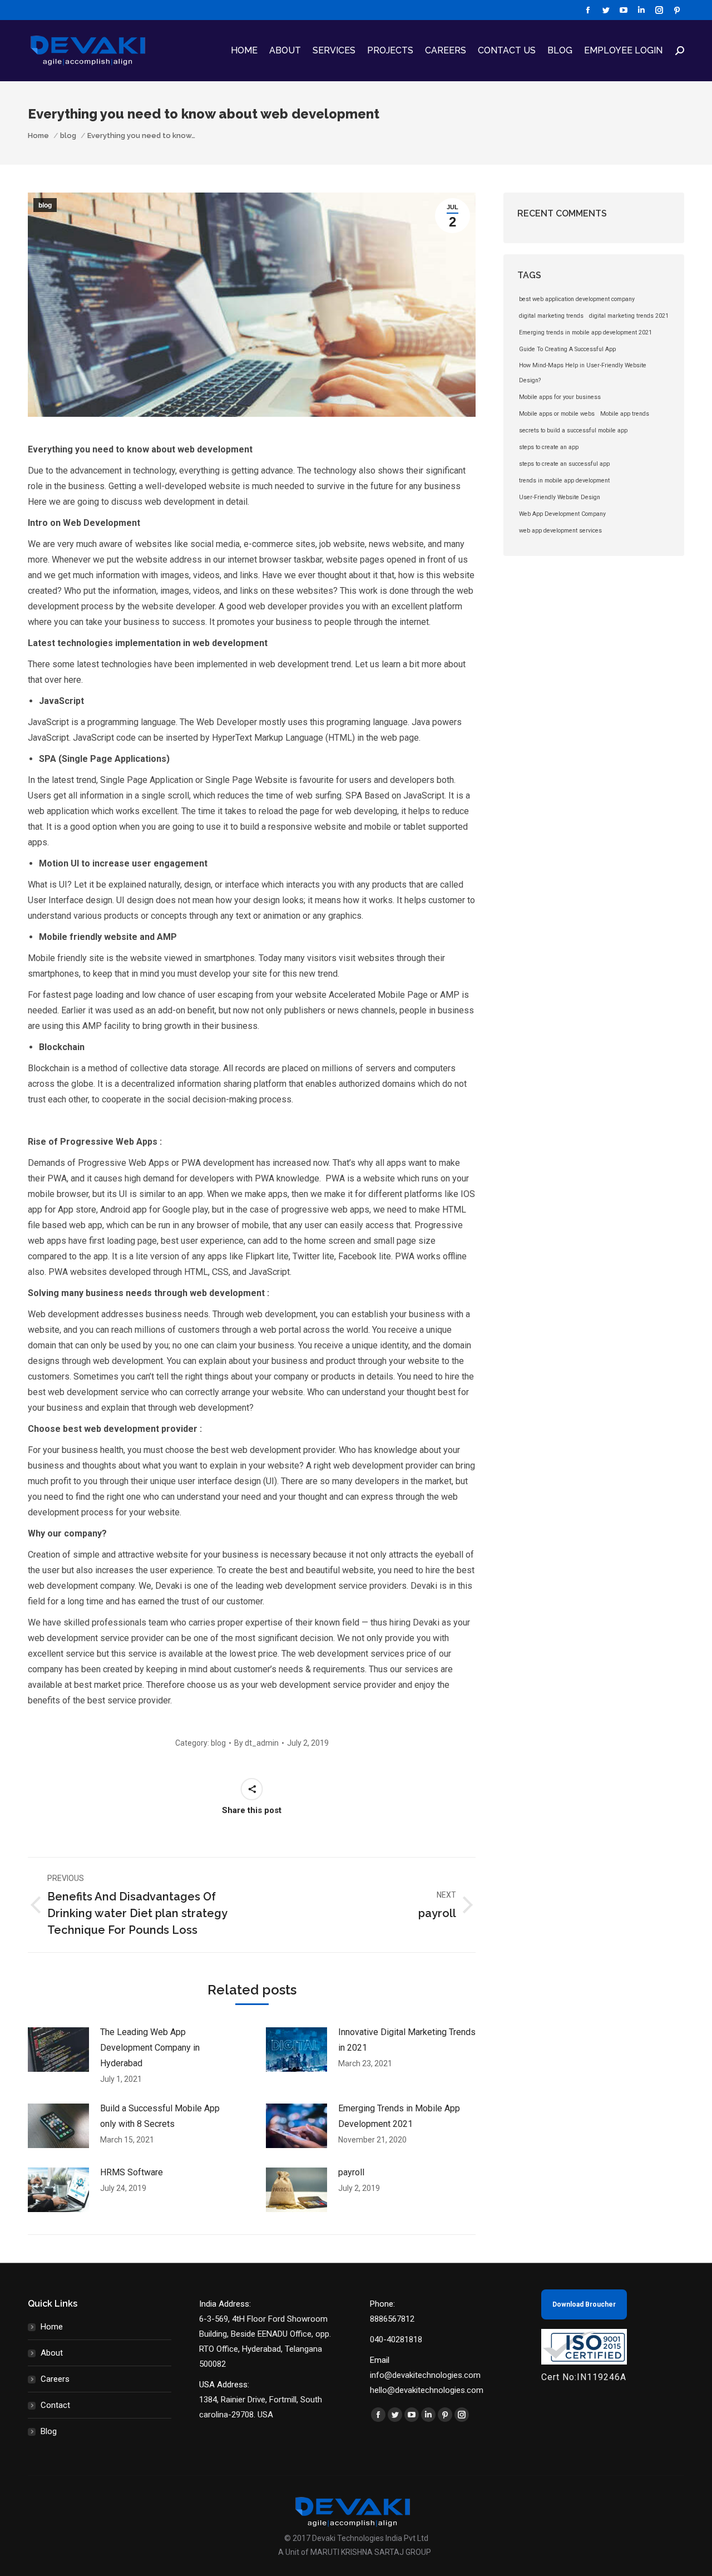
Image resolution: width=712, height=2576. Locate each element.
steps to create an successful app (564, 464)
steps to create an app (549, 447)
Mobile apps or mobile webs (557, 414)
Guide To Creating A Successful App (567, 349)
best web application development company (577, 299)
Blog (49, 2431)
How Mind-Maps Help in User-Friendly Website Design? (583, 373)
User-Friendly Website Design (560, 497)
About (52, 2353)
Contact (55, 2405)
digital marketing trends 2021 (629, 316)
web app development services (560, 531)
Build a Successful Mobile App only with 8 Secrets (160, 2116)
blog (45, 205)
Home (52, 2327)
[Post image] (58, 2050)
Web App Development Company (562, 514)
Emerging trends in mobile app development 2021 (585, 333)
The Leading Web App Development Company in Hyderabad (150, 2048)
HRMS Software (132, 2172)
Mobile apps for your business (560, 397)
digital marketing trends (551, 316)
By (256, 1743)
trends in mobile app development (564, 481)
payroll (351, 2172)
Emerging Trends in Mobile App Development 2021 (399, 2116)
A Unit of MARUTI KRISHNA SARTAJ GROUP (355, 2552)
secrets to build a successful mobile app (573, 430)
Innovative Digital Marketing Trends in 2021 (407, 2040)
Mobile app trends (625, 414)
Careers (55, 2379)
